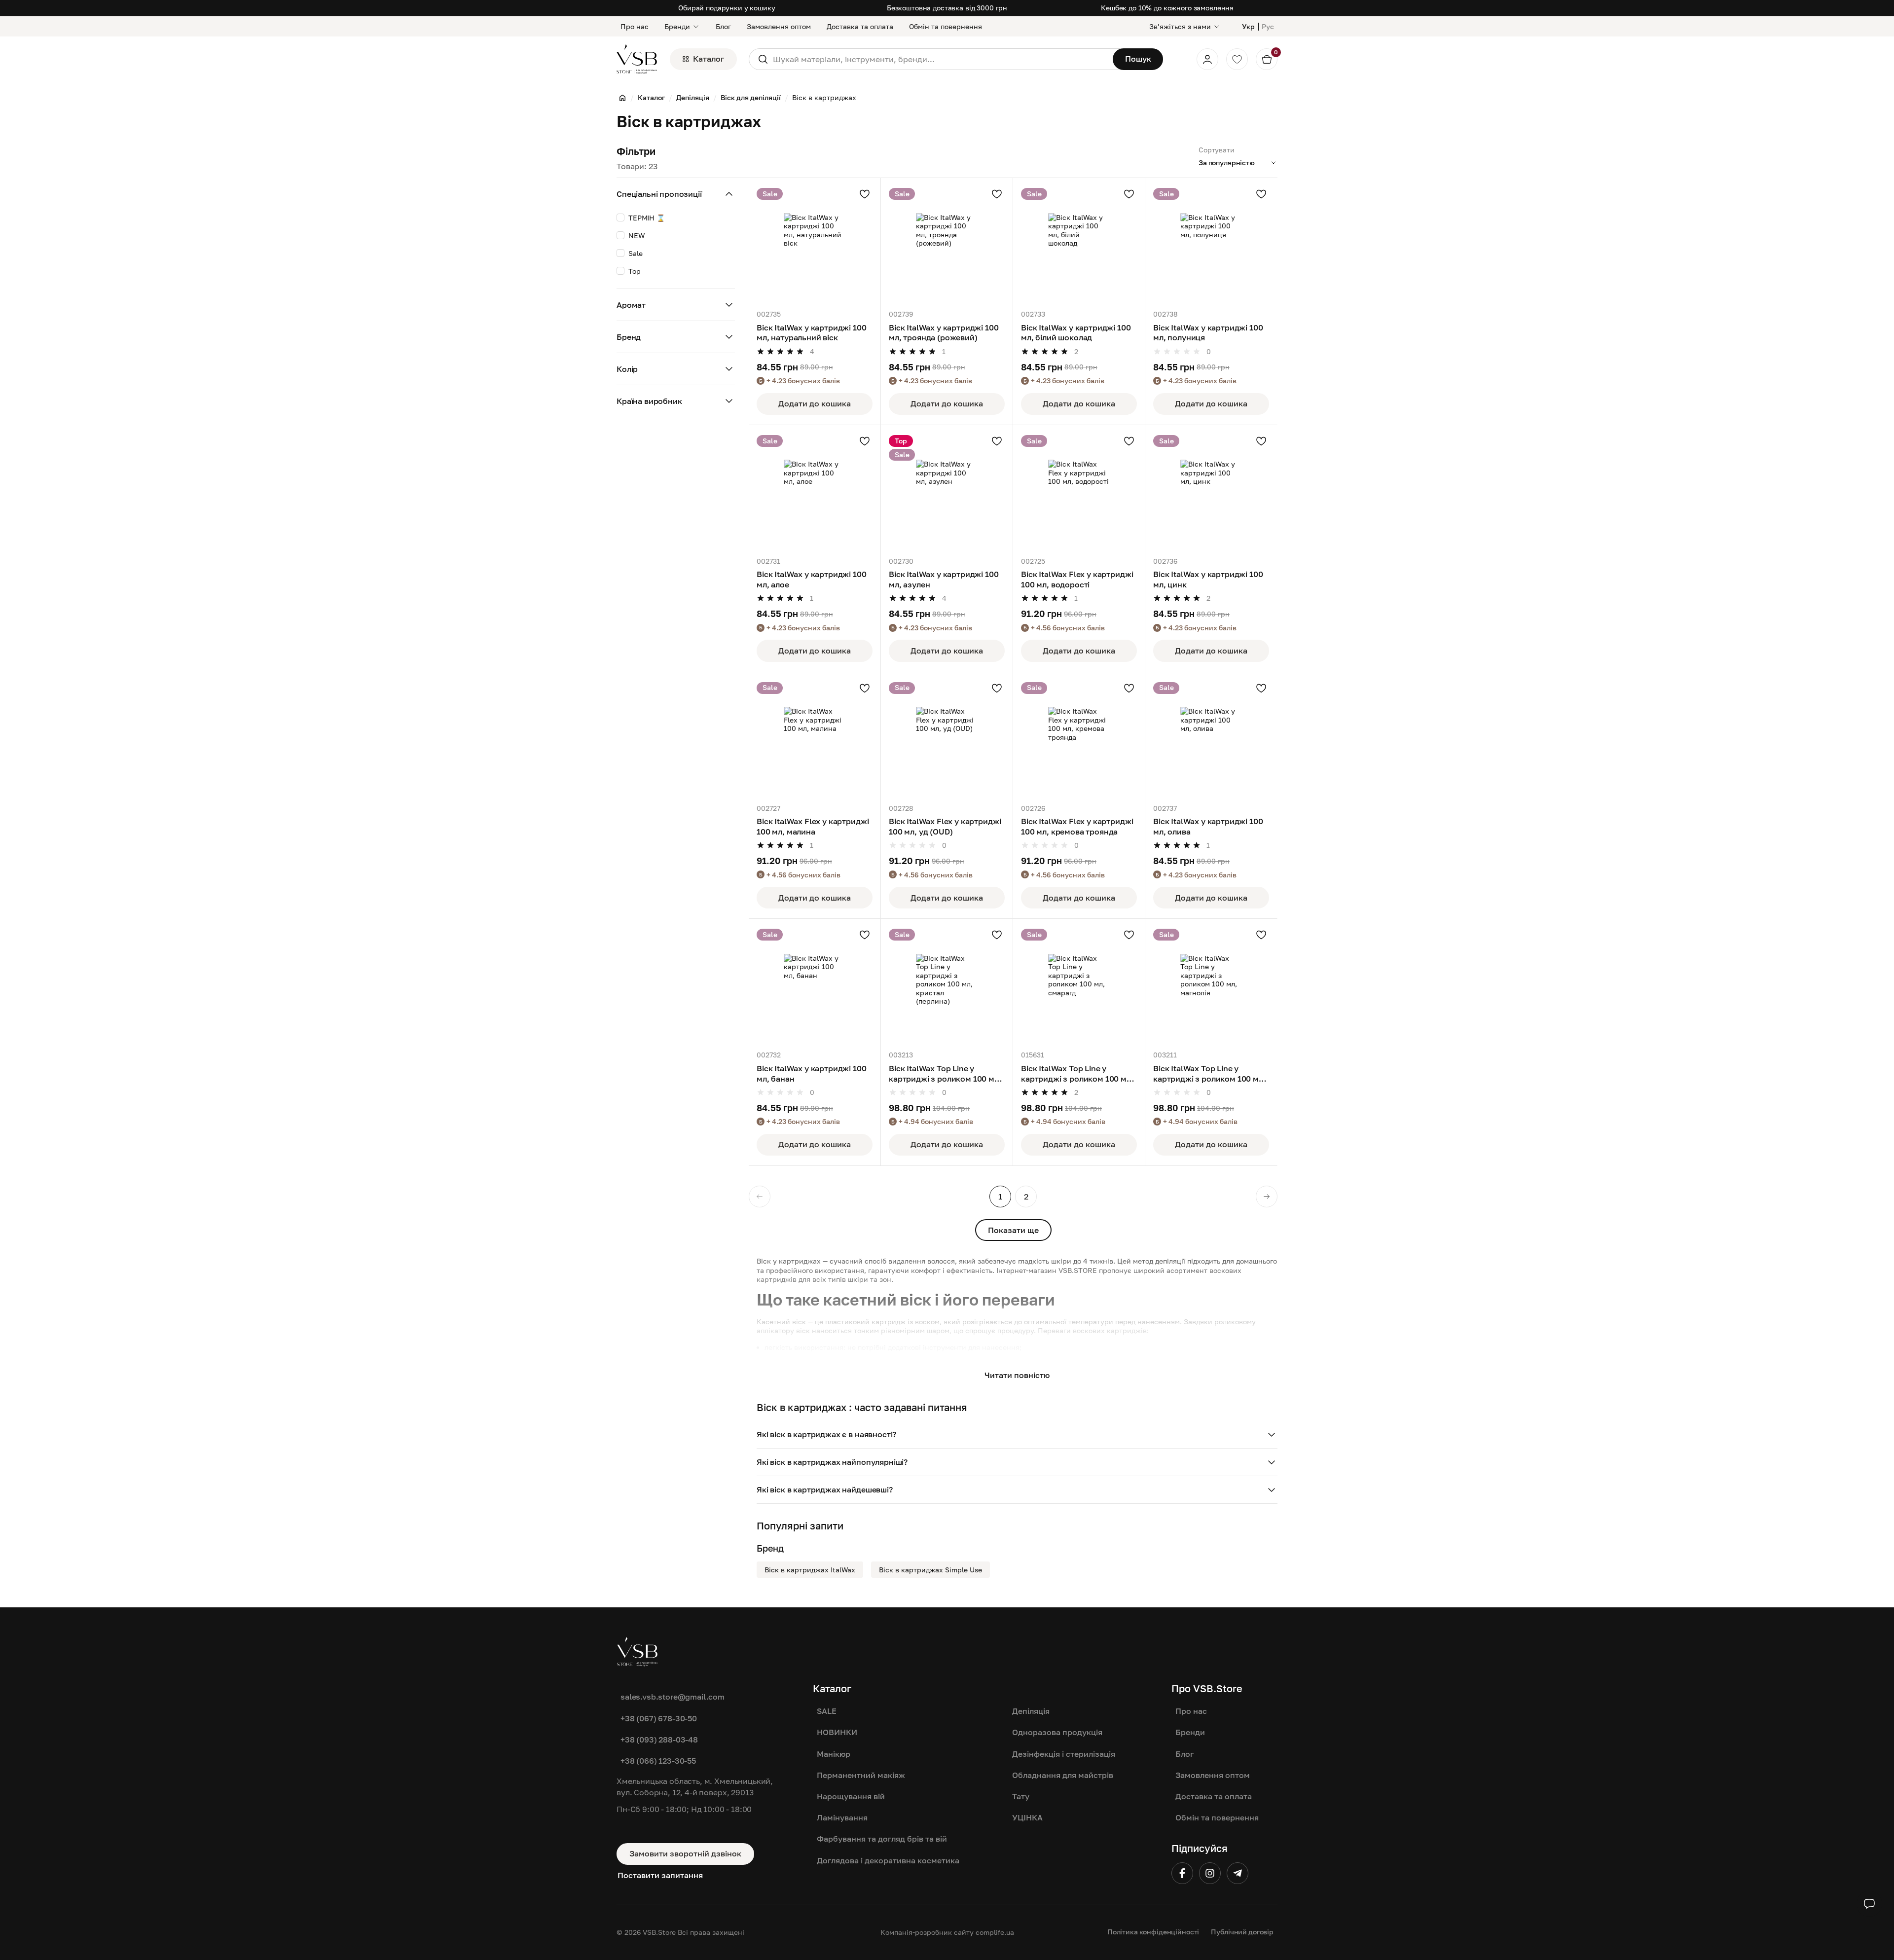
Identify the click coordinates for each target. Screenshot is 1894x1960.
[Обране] (1237, 59)
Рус (1268, 26)
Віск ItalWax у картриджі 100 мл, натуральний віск (812, 333)
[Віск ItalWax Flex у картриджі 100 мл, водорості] (1079, 491)
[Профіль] (1207, 59)
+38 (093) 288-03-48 (659, 1740)
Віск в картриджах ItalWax (810, 1570)
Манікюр (834, 1754)
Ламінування (842, 1817)
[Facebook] (1182, 1873)
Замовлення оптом (779, 26)
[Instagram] (1210, 1873)
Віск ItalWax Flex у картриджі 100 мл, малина (813, 826)
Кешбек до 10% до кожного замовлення (1167, 8)
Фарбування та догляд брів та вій (882, 1839)
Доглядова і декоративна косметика (888, 1860)
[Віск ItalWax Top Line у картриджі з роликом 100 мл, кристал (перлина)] (947, 985)
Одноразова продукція (1057, 1732)
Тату (1021, 1796)
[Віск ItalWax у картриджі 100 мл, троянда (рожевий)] (947, 244)
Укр (1248, 26)
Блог (723, 26)
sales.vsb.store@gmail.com (673, 1697)
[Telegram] (1238, 1873)
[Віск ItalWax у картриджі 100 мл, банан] (815, 985)
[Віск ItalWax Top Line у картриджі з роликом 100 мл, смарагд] (1079, 985)
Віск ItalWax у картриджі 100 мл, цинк (1208, 579)
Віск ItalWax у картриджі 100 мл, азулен (944, 579)
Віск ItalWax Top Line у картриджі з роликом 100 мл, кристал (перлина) (945, 1074)
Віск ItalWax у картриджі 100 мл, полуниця (1208, 333)
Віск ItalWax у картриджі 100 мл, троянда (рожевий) (944, 333)
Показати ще (1013, 1230)
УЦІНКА (1027, 1817)
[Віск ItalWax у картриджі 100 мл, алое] (815, 491)
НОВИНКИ (837, 1732)
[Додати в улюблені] (865, 194)
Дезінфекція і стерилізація (1064, 1754)
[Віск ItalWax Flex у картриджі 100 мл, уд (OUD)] (947, 738)
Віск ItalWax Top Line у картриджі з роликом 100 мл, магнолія (1209, 1074)
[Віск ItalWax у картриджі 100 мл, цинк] (1211, 491)
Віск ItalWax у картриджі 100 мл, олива (1208, 826)
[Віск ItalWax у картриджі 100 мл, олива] (1211, 738)
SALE (827, 1711)
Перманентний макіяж (861, 1775)
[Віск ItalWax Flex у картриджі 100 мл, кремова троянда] (1079, 738)
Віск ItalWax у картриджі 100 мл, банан (812, 1073)
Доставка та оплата (860, 26)
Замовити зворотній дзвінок (685, 1853)
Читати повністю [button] (1017, 1375)
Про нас (635, 26)
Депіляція (1031, 1711)
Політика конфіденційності (1153, 1932)
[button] (1017, 1435)
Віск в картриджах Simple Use (930, 1570)
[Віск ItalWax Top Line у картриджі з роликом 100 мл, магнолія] (1211, 985)
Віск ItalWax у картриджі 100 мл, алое (812, 579)
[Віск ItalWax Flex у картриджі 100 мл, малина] (815, 738)
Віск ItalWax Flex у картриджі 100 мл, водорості (1077, 579)
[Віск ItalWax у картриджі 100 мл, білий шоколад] (1079, 244)
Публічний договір (1242, 1932)
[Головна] (622, 98)
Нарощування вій (851, 1796)
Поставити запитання (660, 1875)
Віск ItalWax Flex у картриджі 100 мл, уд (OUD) (945, 826)
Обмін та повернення (946, 26)
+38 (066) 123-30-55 (658, 1761)
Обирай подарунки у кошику (727, 8)
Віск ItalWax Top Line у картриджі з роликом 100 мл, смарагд (1077, 1074)
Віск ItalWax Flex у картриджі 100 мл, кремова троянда (1077, 826)
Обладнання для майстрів (1063, 1775)
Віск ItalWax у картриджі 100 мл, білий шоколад (1076, 333)
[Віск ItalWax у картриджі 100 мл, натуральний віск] (815, 244)
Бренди (677, 26)
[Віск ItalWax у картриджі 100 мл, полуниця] (1211, 244)
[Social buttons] (1869, 1904)
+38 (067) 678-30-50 (659, 1718)
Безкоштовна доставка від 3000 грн (947, 8)
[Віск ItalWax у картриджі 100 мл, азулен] (947, 491)
